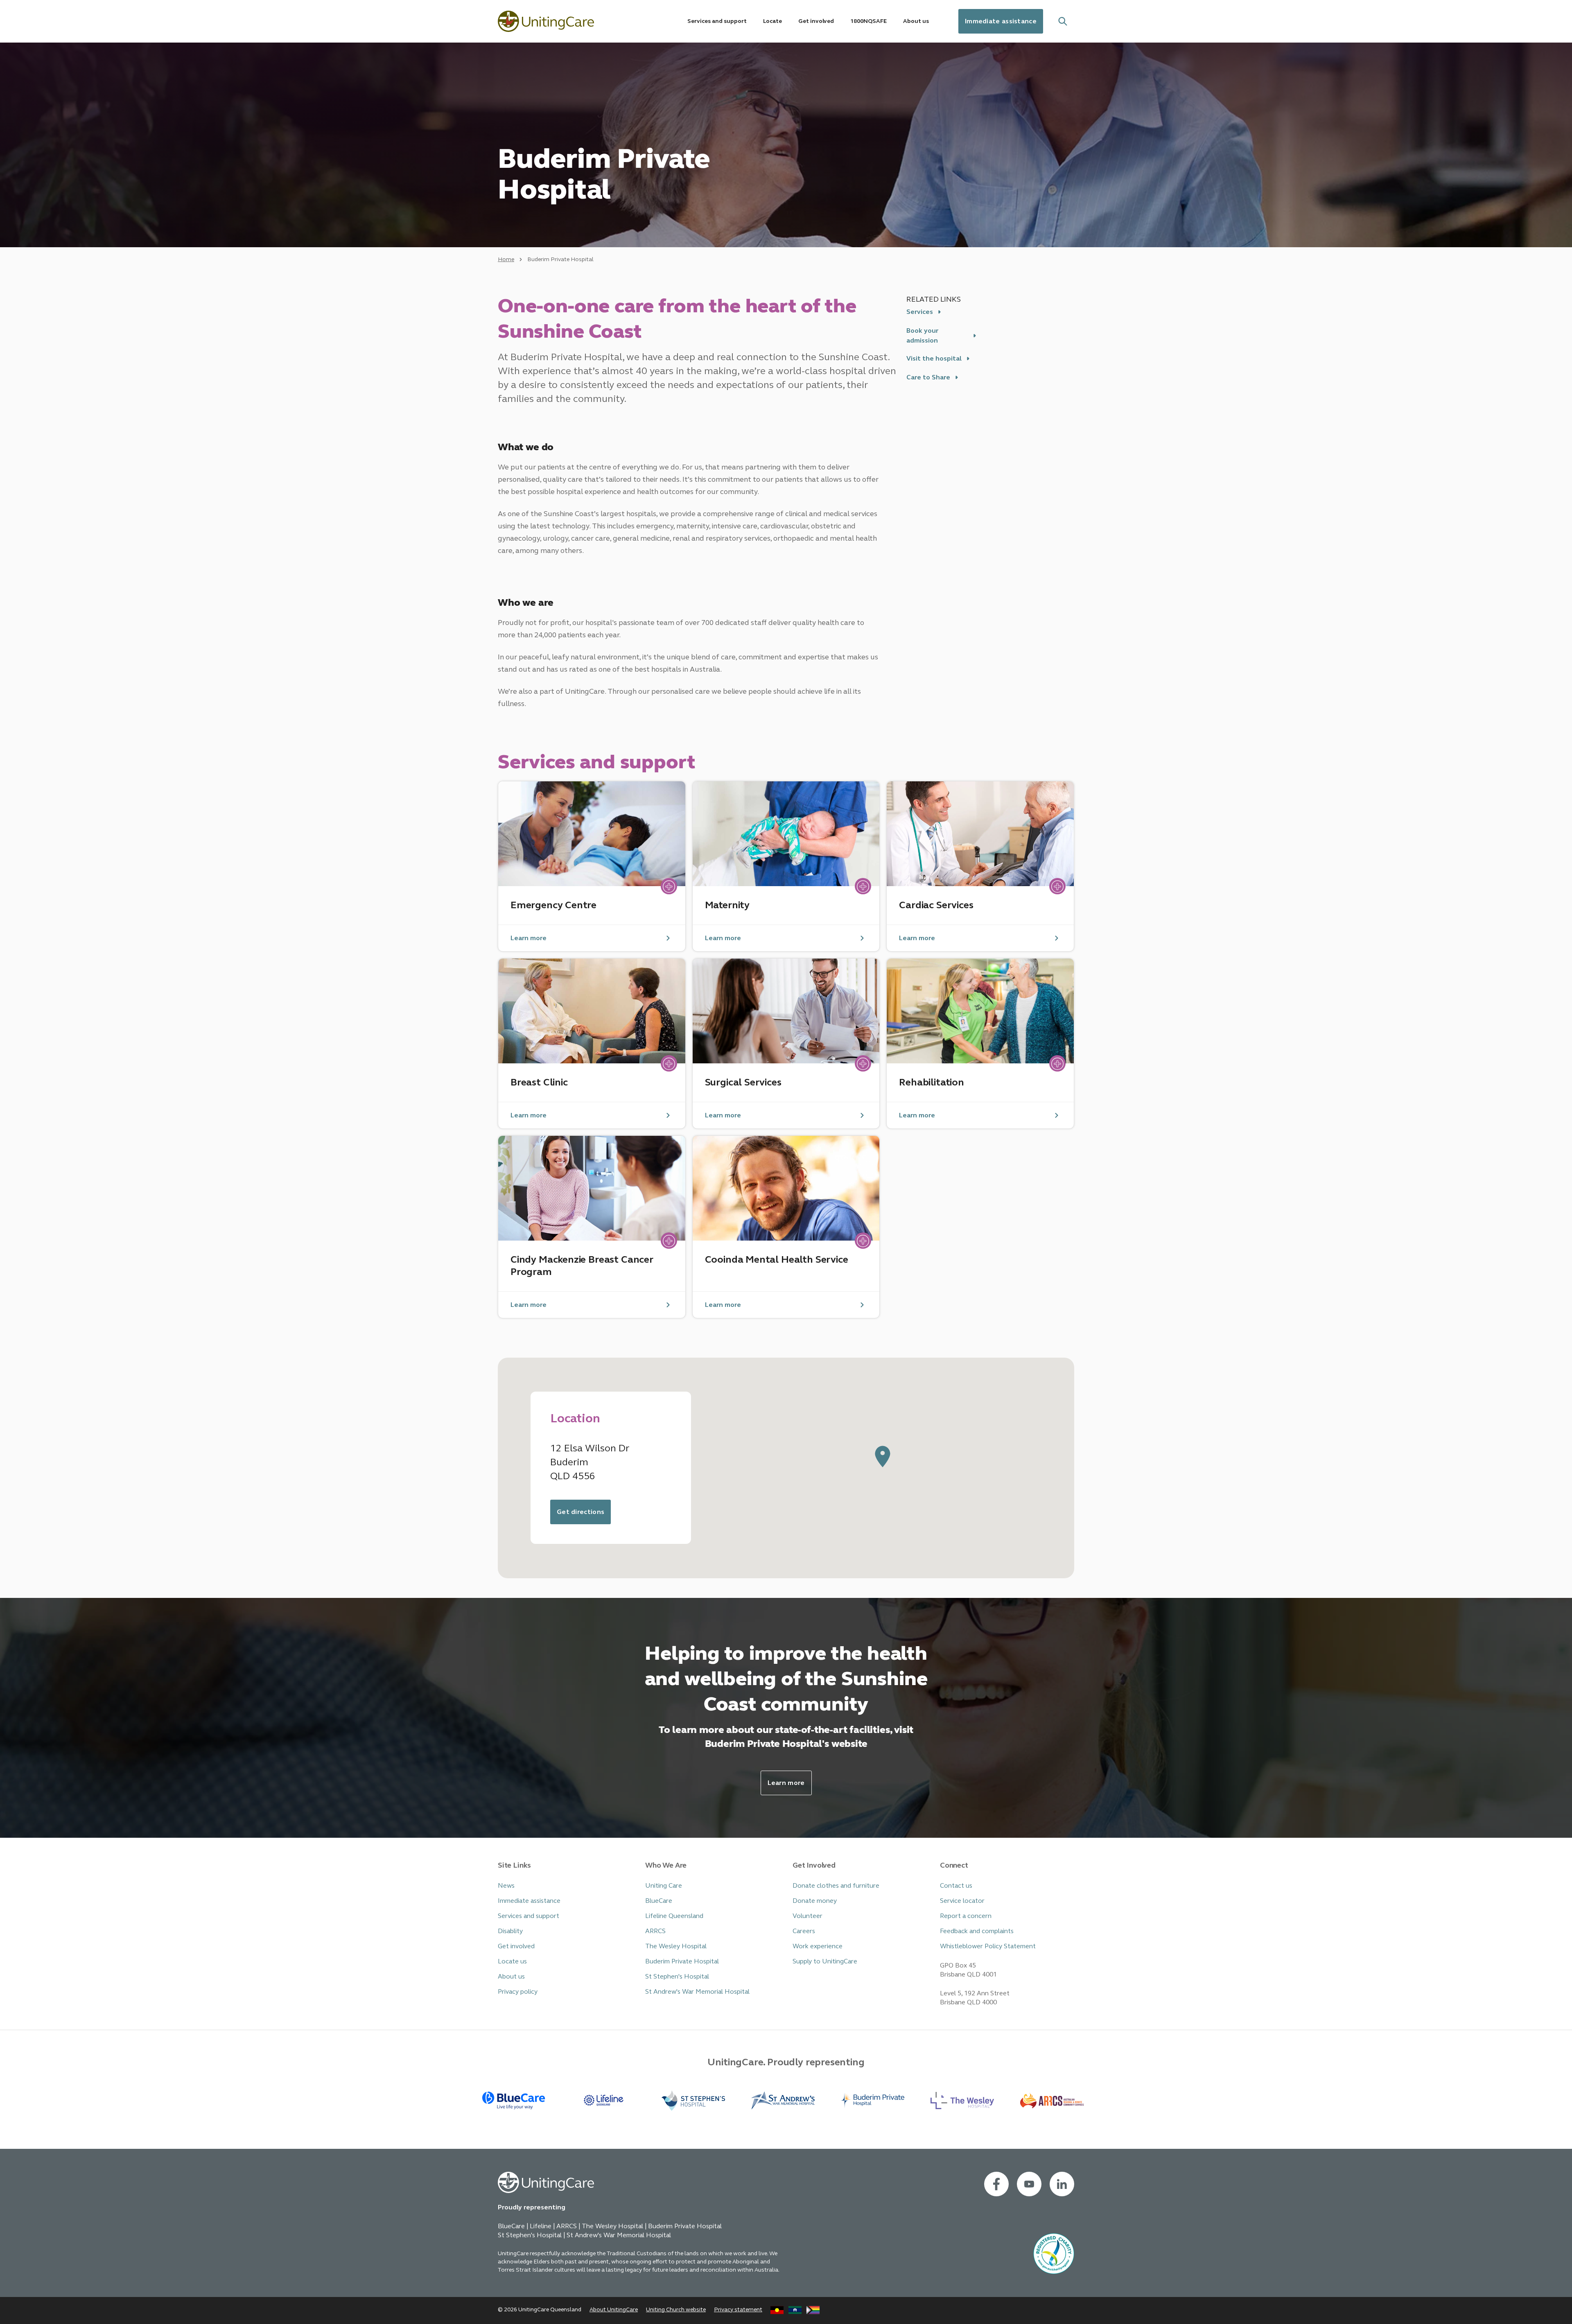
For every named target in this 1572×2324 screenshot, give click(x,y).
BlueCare (659, 1901)
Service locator (962, 1901)
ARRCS (655, 1931)
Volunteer (807, 1916)
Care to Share (928, 377)
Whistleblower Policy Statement (988, 1946)
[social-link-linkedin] (1062, 2184)
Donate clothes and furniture (836, 1885)
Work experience (818, 1946)
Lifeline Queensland (674, 1916)
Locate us (512, 1961)
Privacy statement (738, 2309)
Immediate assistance (1001, 21)
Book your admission (922, 335)
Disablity (510, 1931)
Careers (804, 1931)
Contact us (956, 1885)
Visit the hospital (934, 358)
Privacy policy (518, 1991)
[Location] (883, 1457)
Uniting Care (664, 1885)
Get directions (580, 1512)
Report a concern (966, 1916)
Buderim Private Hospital (682, 1961)
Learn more (786, 1783)
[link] (592, 866)
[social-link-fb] (996, 2184)
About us (511, 1976)
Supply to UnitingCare (825, 1961)
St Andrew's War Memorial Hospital (697, 1991)
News (506, 1885)
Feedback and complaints (977, 1931)
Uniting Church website (676, 2309)
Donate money (815, 1901)
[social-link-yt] (1029, 2184)
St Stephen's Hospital (677, 1976)
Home (506, 259)
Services (920, 312)
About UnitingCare (614, 2309)
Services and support (529, 1916)
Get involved (516, 1946)
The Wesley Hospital (676, 1946)
